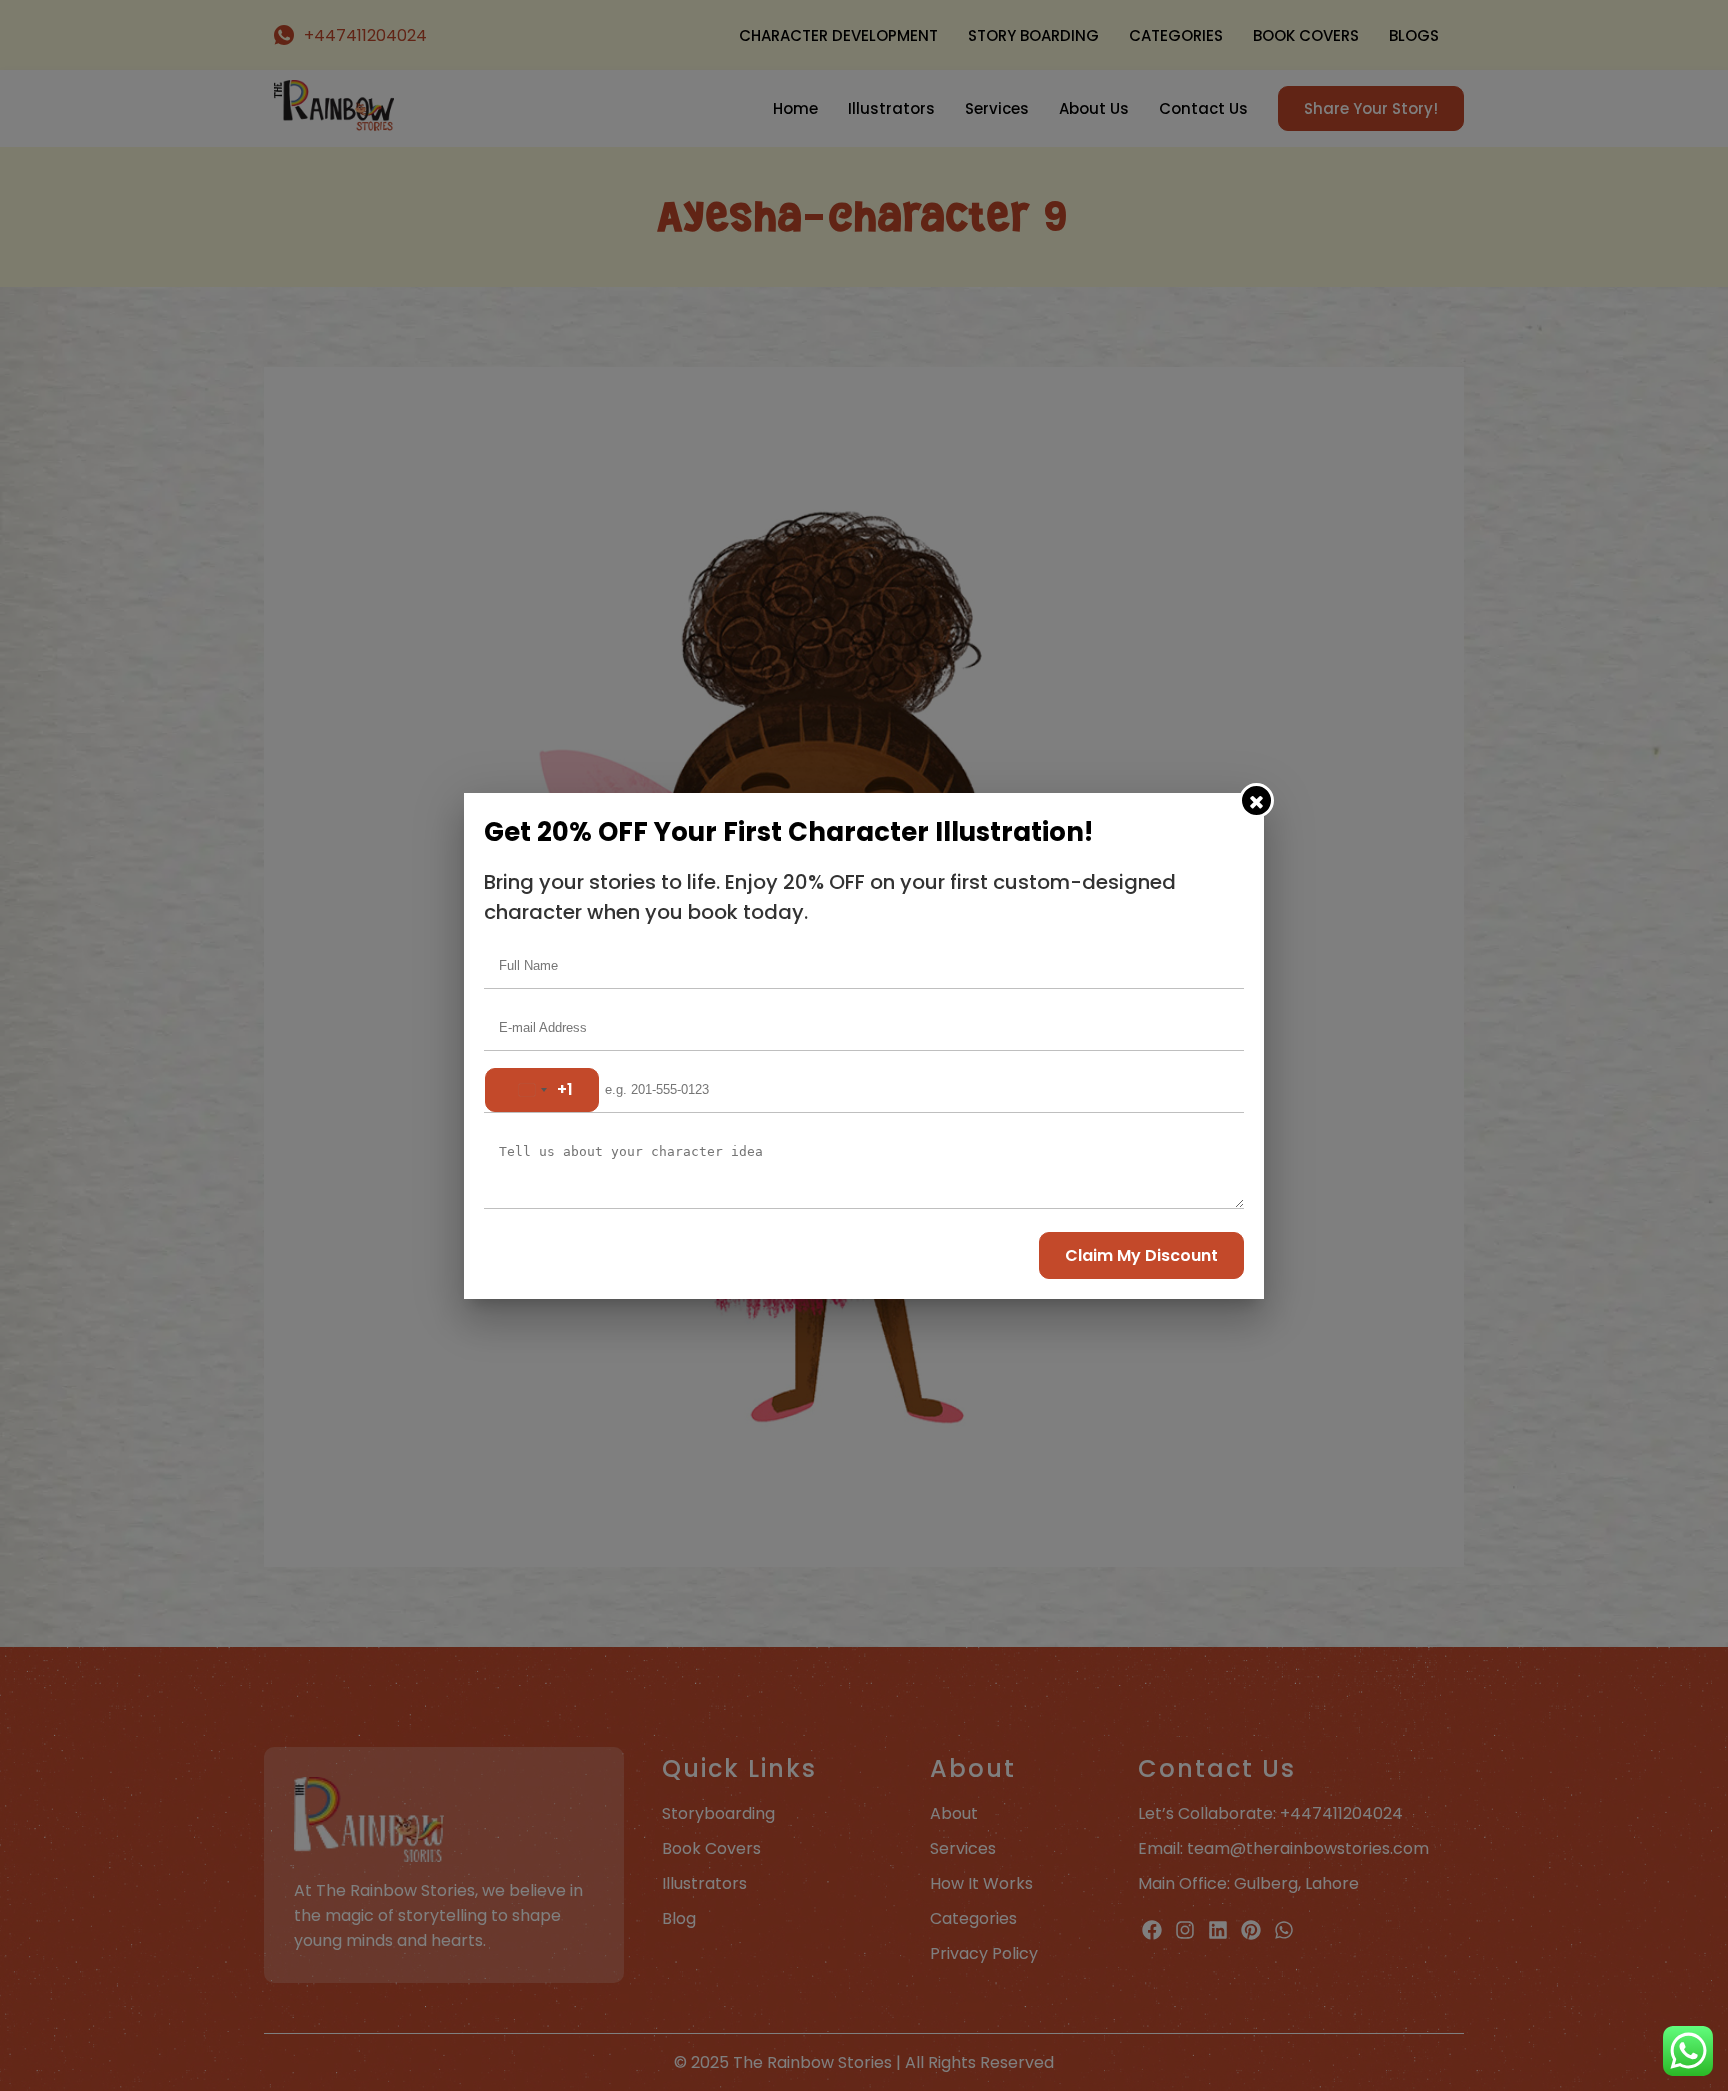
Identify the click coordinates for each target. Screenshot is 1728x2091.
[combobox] (542, 1090)
